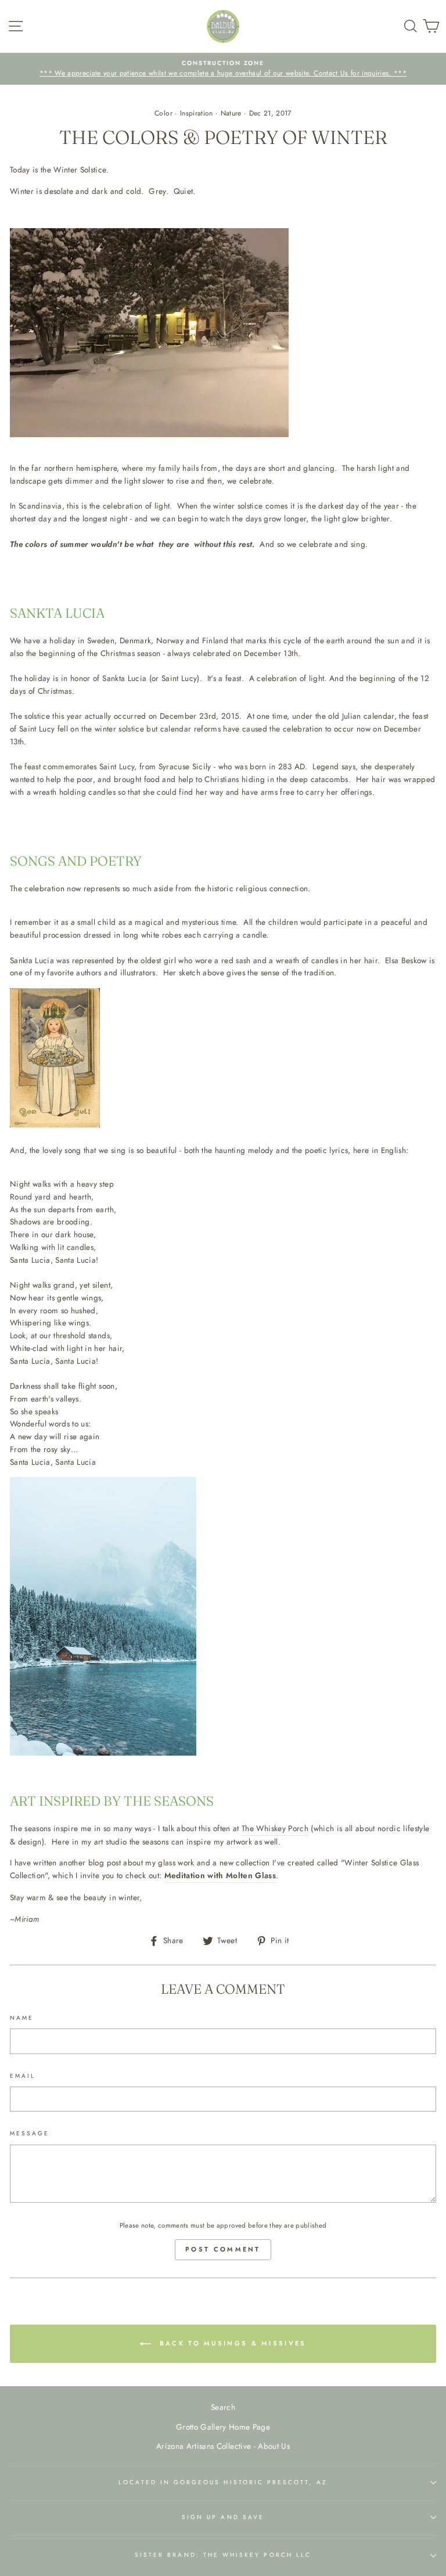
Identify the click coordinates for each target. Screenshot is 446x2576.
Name (22, 2018)
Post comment (223, 2249)
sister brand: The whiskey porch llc (223, 2555)
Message (30, 2133)
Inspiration (197, 113)
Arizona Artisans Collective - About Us (223, 2446)
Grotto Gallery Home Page (223, 2427)
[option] (223, 69)
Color (163, 113)
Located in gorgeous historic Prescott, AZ (223, 2482)
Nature (231, 113)
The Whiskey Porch (275, 1828)
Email (23, 2076)
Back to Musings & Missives (231, 2343)
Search (223, 2407)
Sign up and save (223, 2517)
